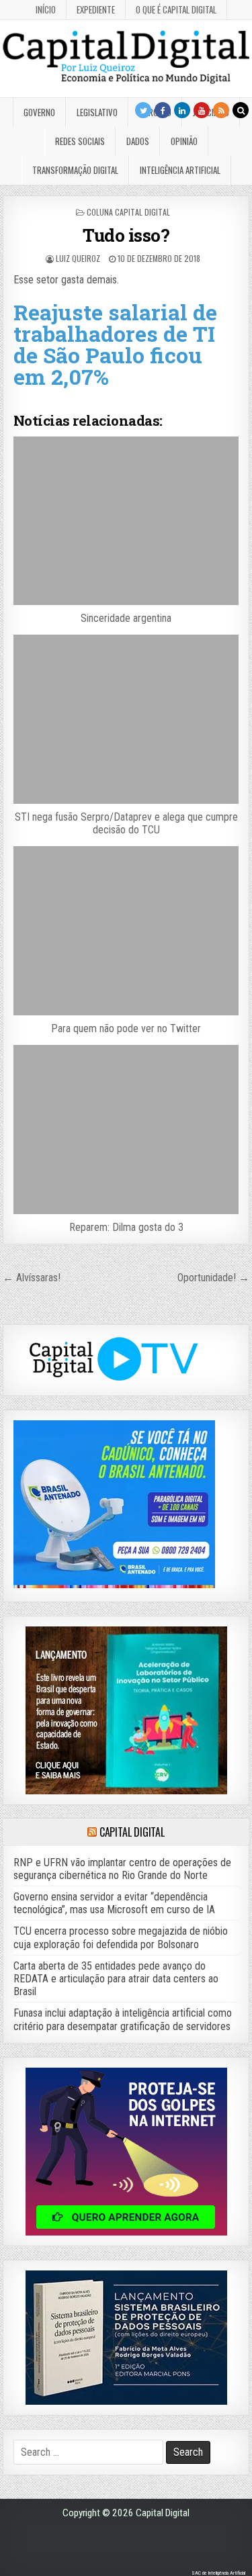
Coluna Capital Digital (128, 212)
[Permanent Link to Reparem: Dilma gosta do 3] (126, 1130)
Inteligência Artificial (180, 170)
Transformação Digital (75, 170)
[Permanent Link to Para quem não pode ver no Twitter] (126, 931)
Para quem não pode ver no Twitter (126, 1028)
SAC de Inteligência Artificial (218, 2573)
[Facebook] (163, 110)
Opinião (184, 141)
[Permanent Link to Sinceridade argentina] (126, 521)
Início (46, 9)
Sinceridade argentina (126, 618)
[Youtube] (202, 110)
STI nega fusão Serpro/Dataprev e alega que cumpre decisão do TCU (126, 823)
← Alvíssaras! (32, 1278)
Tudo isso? (126, 235)
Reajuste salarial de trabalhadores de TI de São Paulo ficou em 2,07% (115, 344)
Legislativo (97, 112)
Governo (39, 112)
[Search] (241, 110)
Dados (138, 141)
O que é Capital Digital (176, 9)
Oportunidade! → (213, 1278)
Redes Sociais (80, 141)
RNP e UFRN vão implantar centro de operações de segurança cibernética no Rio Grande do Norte (122, 1869)
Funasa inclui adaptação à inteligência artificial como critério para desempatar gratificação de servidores (123, 2019)
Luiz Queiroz (78, 258)
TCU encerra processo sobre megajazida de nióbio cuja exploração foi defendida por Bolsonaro (121, 1937)
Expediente (96, 9)
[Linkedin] (182, 110)
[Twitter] (143, 110)
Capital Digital (132, 1832)
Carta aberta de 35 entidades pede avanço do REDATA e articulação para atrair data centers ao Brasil (116, 1979)
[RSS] (221, 110)
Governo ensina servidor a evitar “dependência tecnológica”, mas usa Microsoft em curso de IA (114, 1903)
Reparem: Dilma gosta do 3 (126, 1227)
